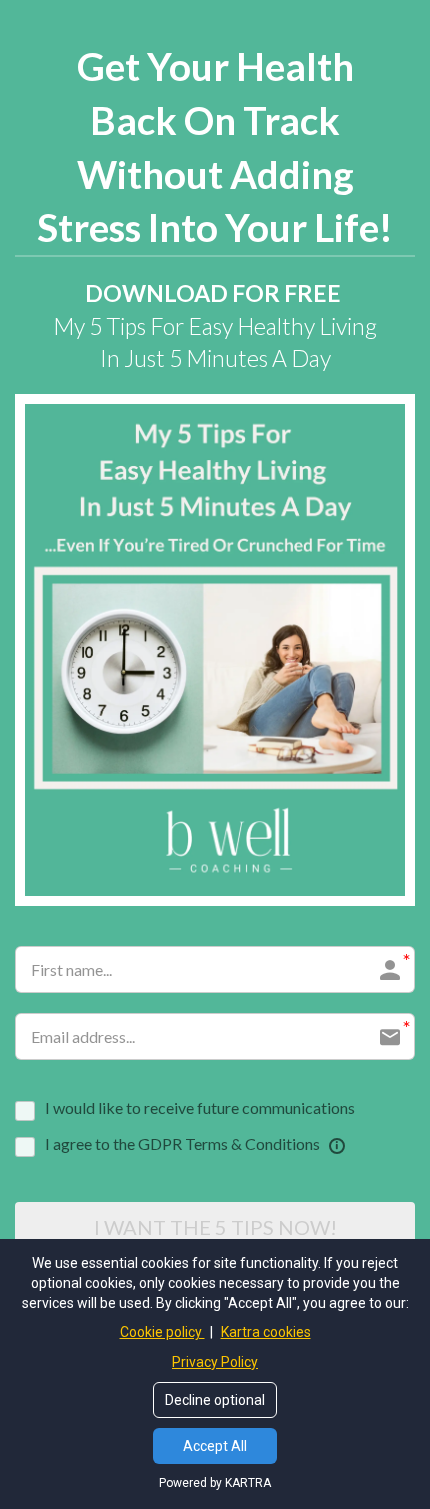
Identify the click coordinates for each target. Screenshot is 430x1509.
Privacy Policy (215, 1362)
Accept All (215, 1446)
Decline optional (215, 1400)
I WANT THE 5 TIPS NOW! (215, 1227)
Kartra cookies (266, 1332)
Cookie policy (162, 1332)
